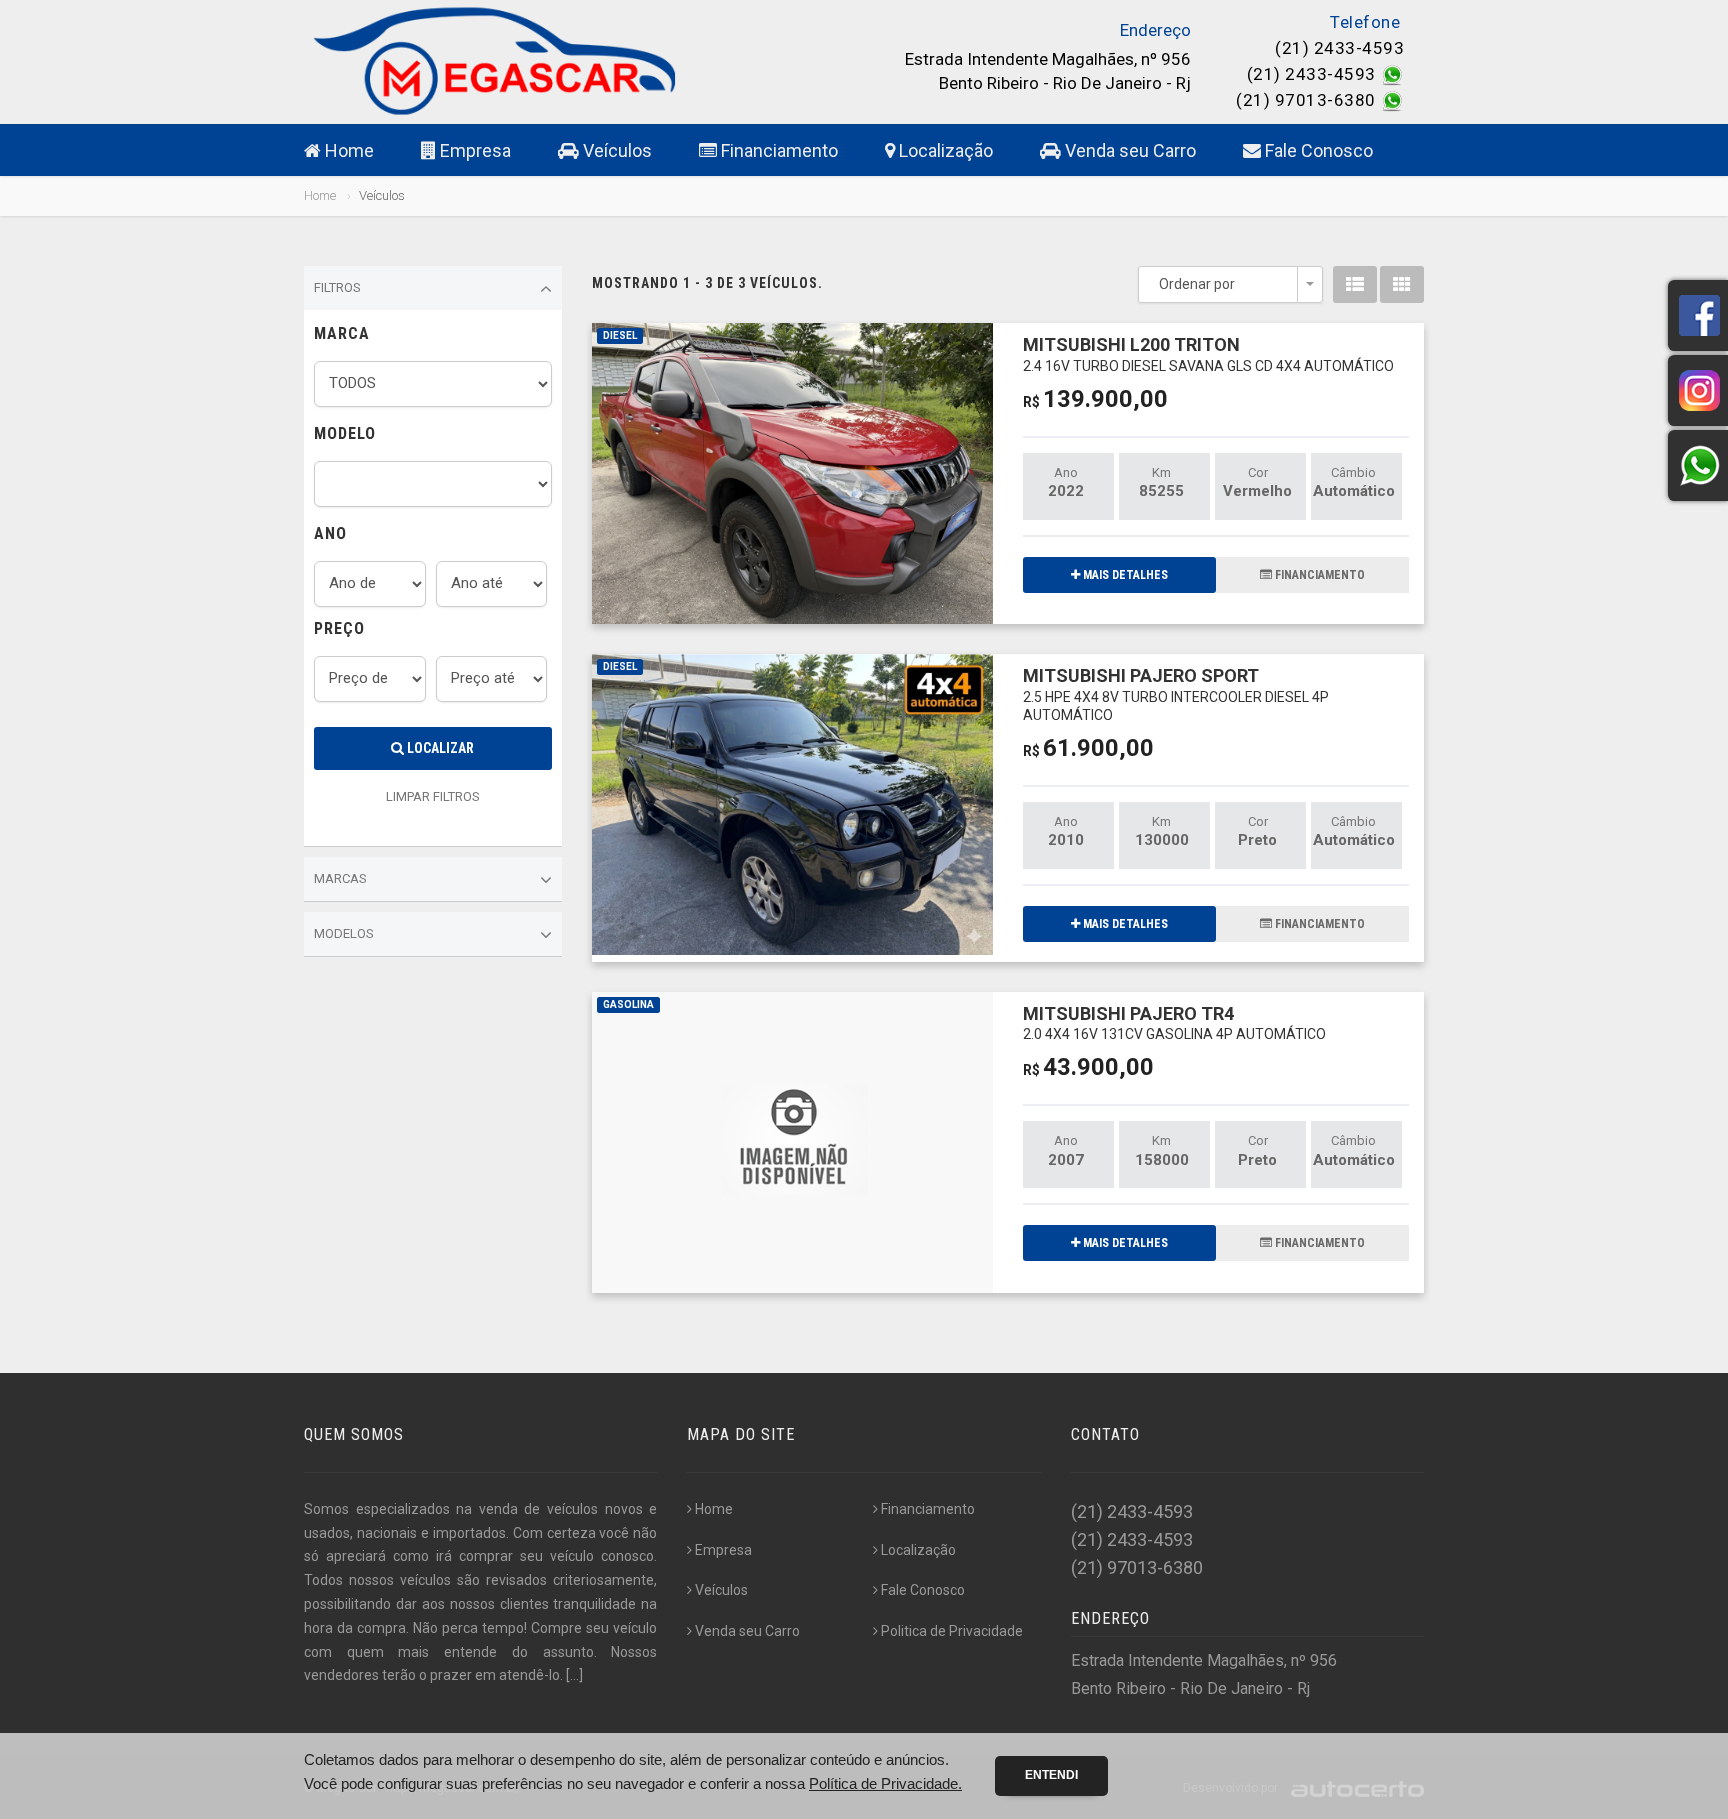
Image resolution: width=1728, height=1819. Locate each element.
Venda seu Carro (1128, 150)
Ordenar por (1197, 284)
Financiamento (777, 150)
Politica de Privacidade (952, 1631)
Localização (944, 150)
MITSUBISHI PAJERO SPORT (1176, 693)
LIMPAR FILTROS (433, 796)
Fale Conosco (1317, 150)
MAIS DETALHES (1124, 575)
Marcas (340, 878)
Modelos (344, 933)
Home (347, 150)
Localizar (439, 748)
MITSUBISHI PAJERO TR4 (1174, 1022)
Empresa (473, 150)
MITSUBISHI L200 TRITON (1208, 353)
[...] (574, 1675)
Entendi (1051, 1775)
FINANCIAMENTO (1318, 575)
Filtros (337, 287)
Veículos (615, 150)
